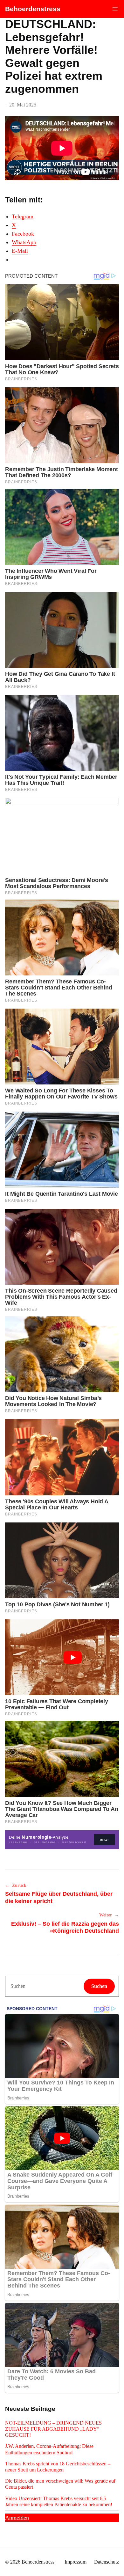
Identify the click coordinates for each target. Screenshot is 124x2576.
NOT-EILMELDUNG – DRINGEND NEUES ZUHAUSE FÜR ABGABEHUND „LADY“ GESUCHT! (53, 2429)
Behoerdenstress (33, 9)
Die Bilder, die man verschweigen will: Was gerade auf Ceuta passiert (60, 2484)
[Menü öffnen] (115, 9)
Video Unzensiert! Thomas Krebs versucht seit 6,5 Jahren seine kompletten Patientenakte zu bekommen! (59, 2501)
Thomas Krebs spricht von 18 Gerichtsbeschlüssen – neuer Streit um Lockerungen (58, 2467)
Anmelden (17, 2518)
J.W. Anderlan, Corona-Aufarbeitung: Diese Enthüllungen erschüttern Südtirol (49, 2449)
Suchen (99, 1986)
